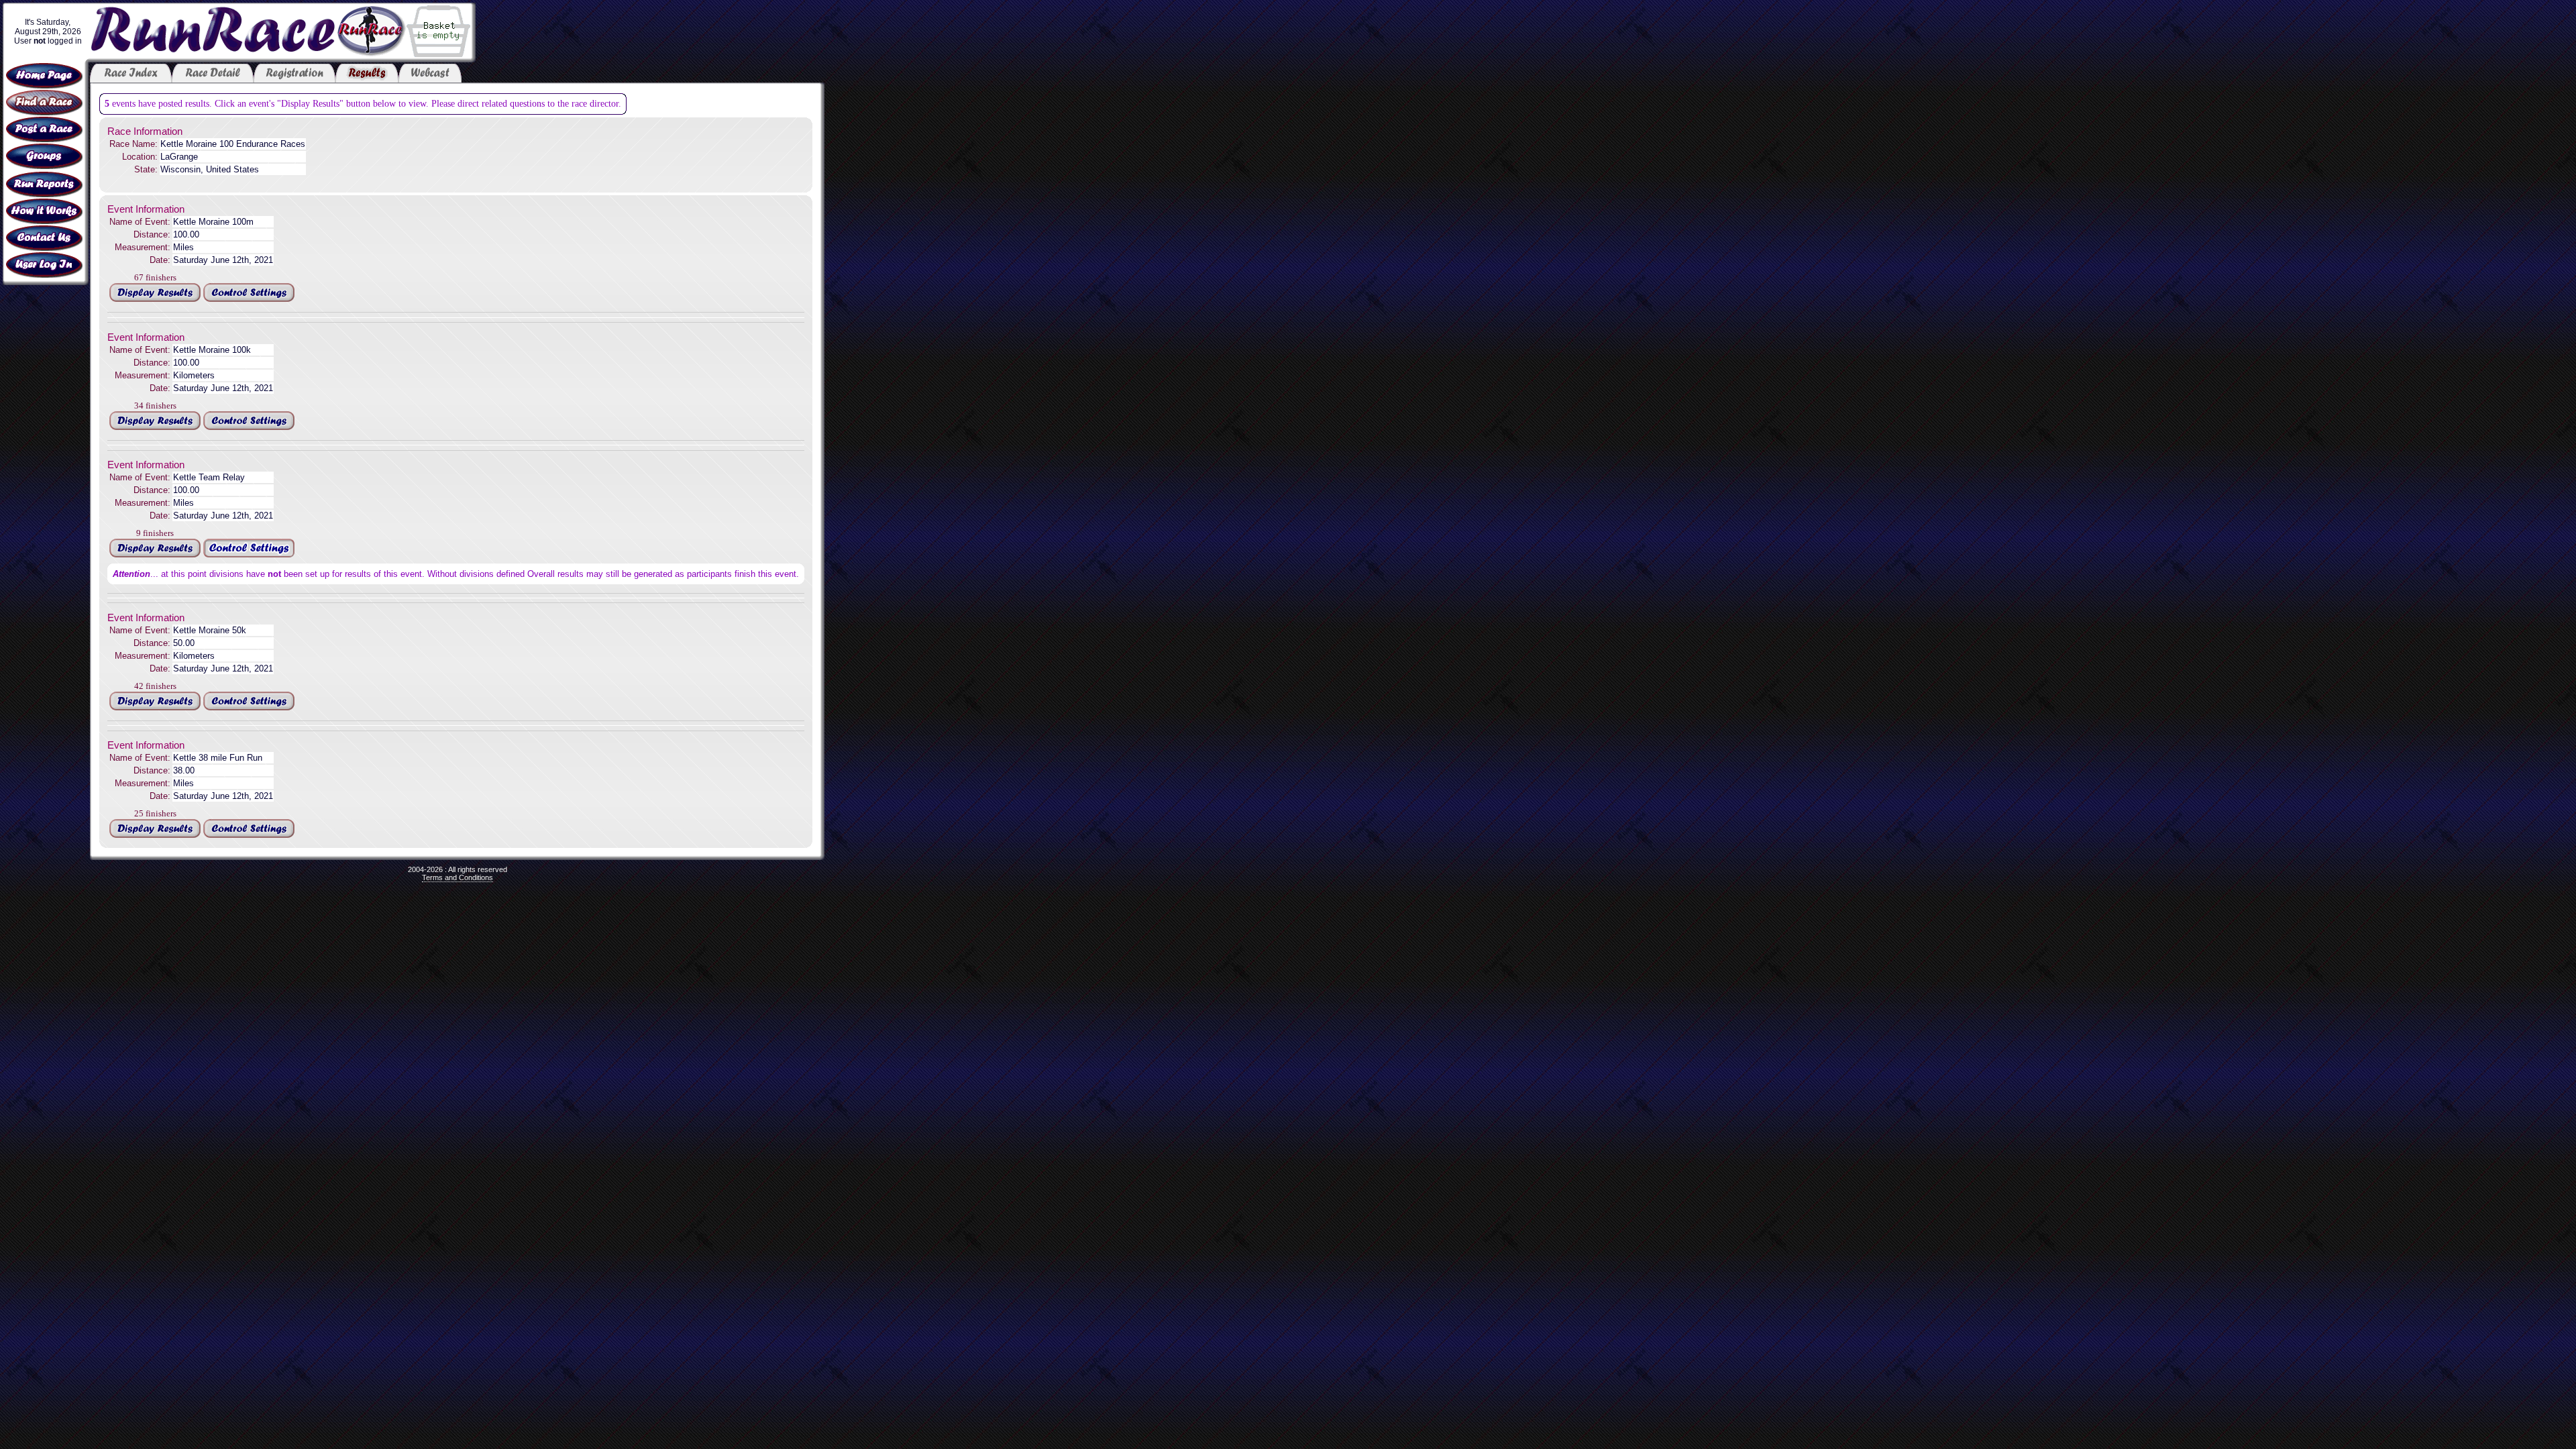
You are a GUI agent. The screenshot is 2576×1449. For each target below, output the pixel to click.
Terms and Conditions (458, 877)
